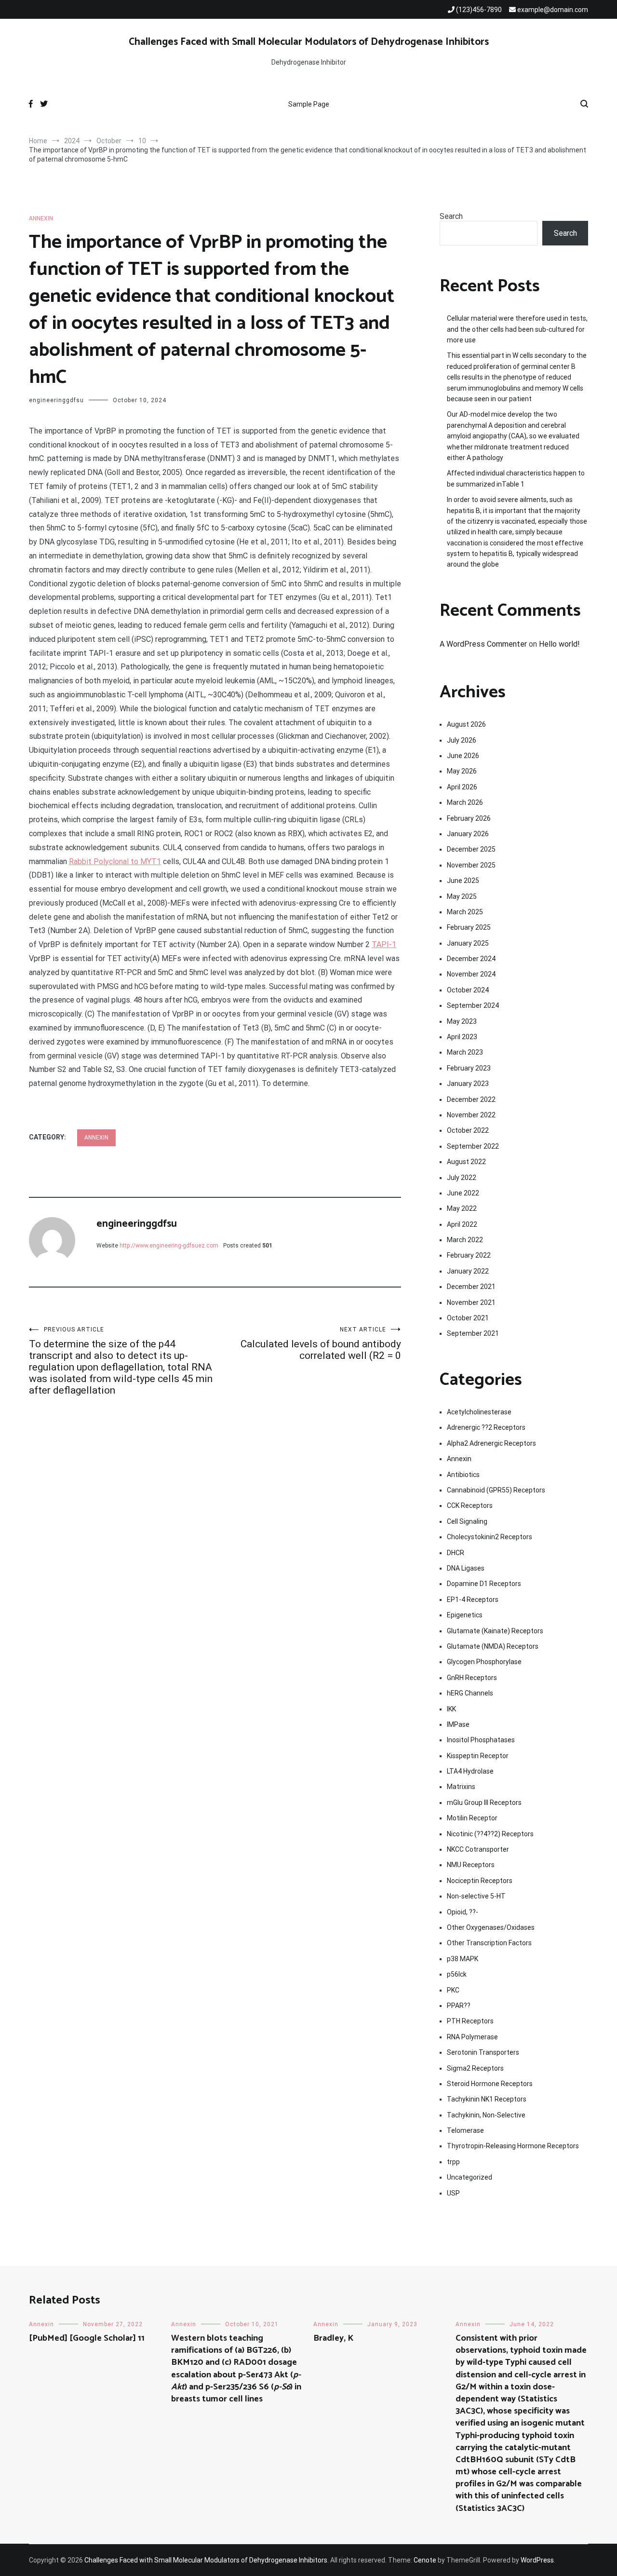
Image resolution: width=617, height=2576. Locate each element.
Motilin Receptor (472, 1818)
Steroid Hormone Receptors (490, 2084)
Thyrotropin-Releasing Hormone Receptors (513, 2146)
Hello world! (559, 644)
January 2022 (468, 1271)
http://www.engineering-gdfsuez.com (169, 1246)
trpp (453, 2162)
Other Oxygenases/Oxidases (491, 1927)
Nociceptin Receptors (480, 1881)
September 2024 (473, 1005)
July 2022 (462, 1178)
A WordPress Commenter (483, 644)
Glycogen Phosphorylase (484, 1662)
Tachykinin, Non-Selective (486, 2115)
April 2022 (462, 1224)
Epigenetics (465, 1615)
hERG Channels (470, 1693)
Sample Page (309, 104)
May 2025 (462, 896)
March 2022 (465, 1240)
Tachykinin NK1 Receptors (487, 2099)
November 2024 (471, 974)
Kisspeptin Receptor (478, 1756)
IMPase (458, 1724)
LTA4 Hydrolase (470, 1771)
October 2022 (468, 1130)
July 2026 (462, 740)
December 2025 (471, 849)
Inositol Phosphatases (481, 1740)
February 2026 (469, 818)
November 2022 (471, 1115)
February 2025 (469, 927)
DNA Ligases (466, 1568)
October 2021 (468, 1318)
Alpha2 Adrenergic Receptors (491, 1443)
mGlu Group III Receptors (484, 1803)
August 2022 (466, 1162)
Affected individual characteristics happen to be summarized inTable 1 (516, 478)
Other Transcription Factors (489, 1943)
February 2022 (469, 1255)
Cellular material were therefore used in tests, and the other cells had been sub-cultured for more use (517, 329)
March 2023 (465, 1052)
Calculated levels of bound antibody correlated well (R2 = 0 (321, 1344)
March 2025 (465, 912)
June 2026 (463, 756)
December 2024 (471, 959)
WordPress (537, 2560)
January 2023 (468, 1084)
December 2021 (471, 1287)
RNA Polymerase (472, 2037)
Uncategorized (469, 2177)
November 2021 (471, 1302)
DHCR (456, 1553)
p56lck (457, 1974)
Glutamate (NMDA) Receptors (493, 1646)
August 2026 (466, 724)
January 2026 (468, 834)
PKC (453, 1990)
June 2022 (463, 1193)
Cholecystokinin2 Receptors (490, 1537)
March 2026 (465, 802)
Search (451, 216)
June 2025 (463, 881)
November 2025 (471, 865)
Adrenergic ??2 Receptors (486, 1427)
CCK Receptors (470, 1505)
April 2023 (462, 1037)
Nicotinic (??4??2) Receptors (490, 1834)
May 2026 (462, 771)
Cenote (425, 2560)
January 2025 (468, 943)
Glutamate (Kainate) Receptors (495, 1631)
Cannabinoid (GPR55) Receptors (496, 1490)
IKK (451, 1709)
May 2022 (462, 1208)
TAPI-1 (384, 944)
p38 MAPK (463, 1959)
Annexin (41, 218)
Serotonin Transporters (483, 2052)
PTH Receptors (470, 2021)
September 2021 (473, 1333)
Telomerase (465, 2130)
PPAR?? (459, 2006)
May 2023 (462, 1021)
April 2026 (462, 787)
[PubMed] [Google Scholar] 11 (87, 2338)
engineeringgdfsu (56, 400)
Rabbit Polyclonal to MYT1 (115, 861)
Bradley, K (333, 2338)
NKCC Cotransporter (478, 1849)
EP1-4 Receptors (473, 1600)
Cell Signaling (467, 1521)
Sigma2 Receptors (475, 2068)
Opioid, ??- (463, 1912)
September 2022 (473, 1146)
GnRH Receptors (472, 1678)
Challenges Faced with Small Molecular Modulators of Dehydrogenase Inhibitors (309, 42)
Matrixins (461, 1787)
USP (453, 2193)
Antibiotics (463, 1475)
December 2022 (471, 1099)
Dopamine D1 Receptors (484, 1584)
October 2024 (468, 990)
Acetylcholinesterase (479, 1412)
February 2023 (469, 1068)
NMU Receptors (471, 1865)
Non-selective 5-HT (476, 1896)
